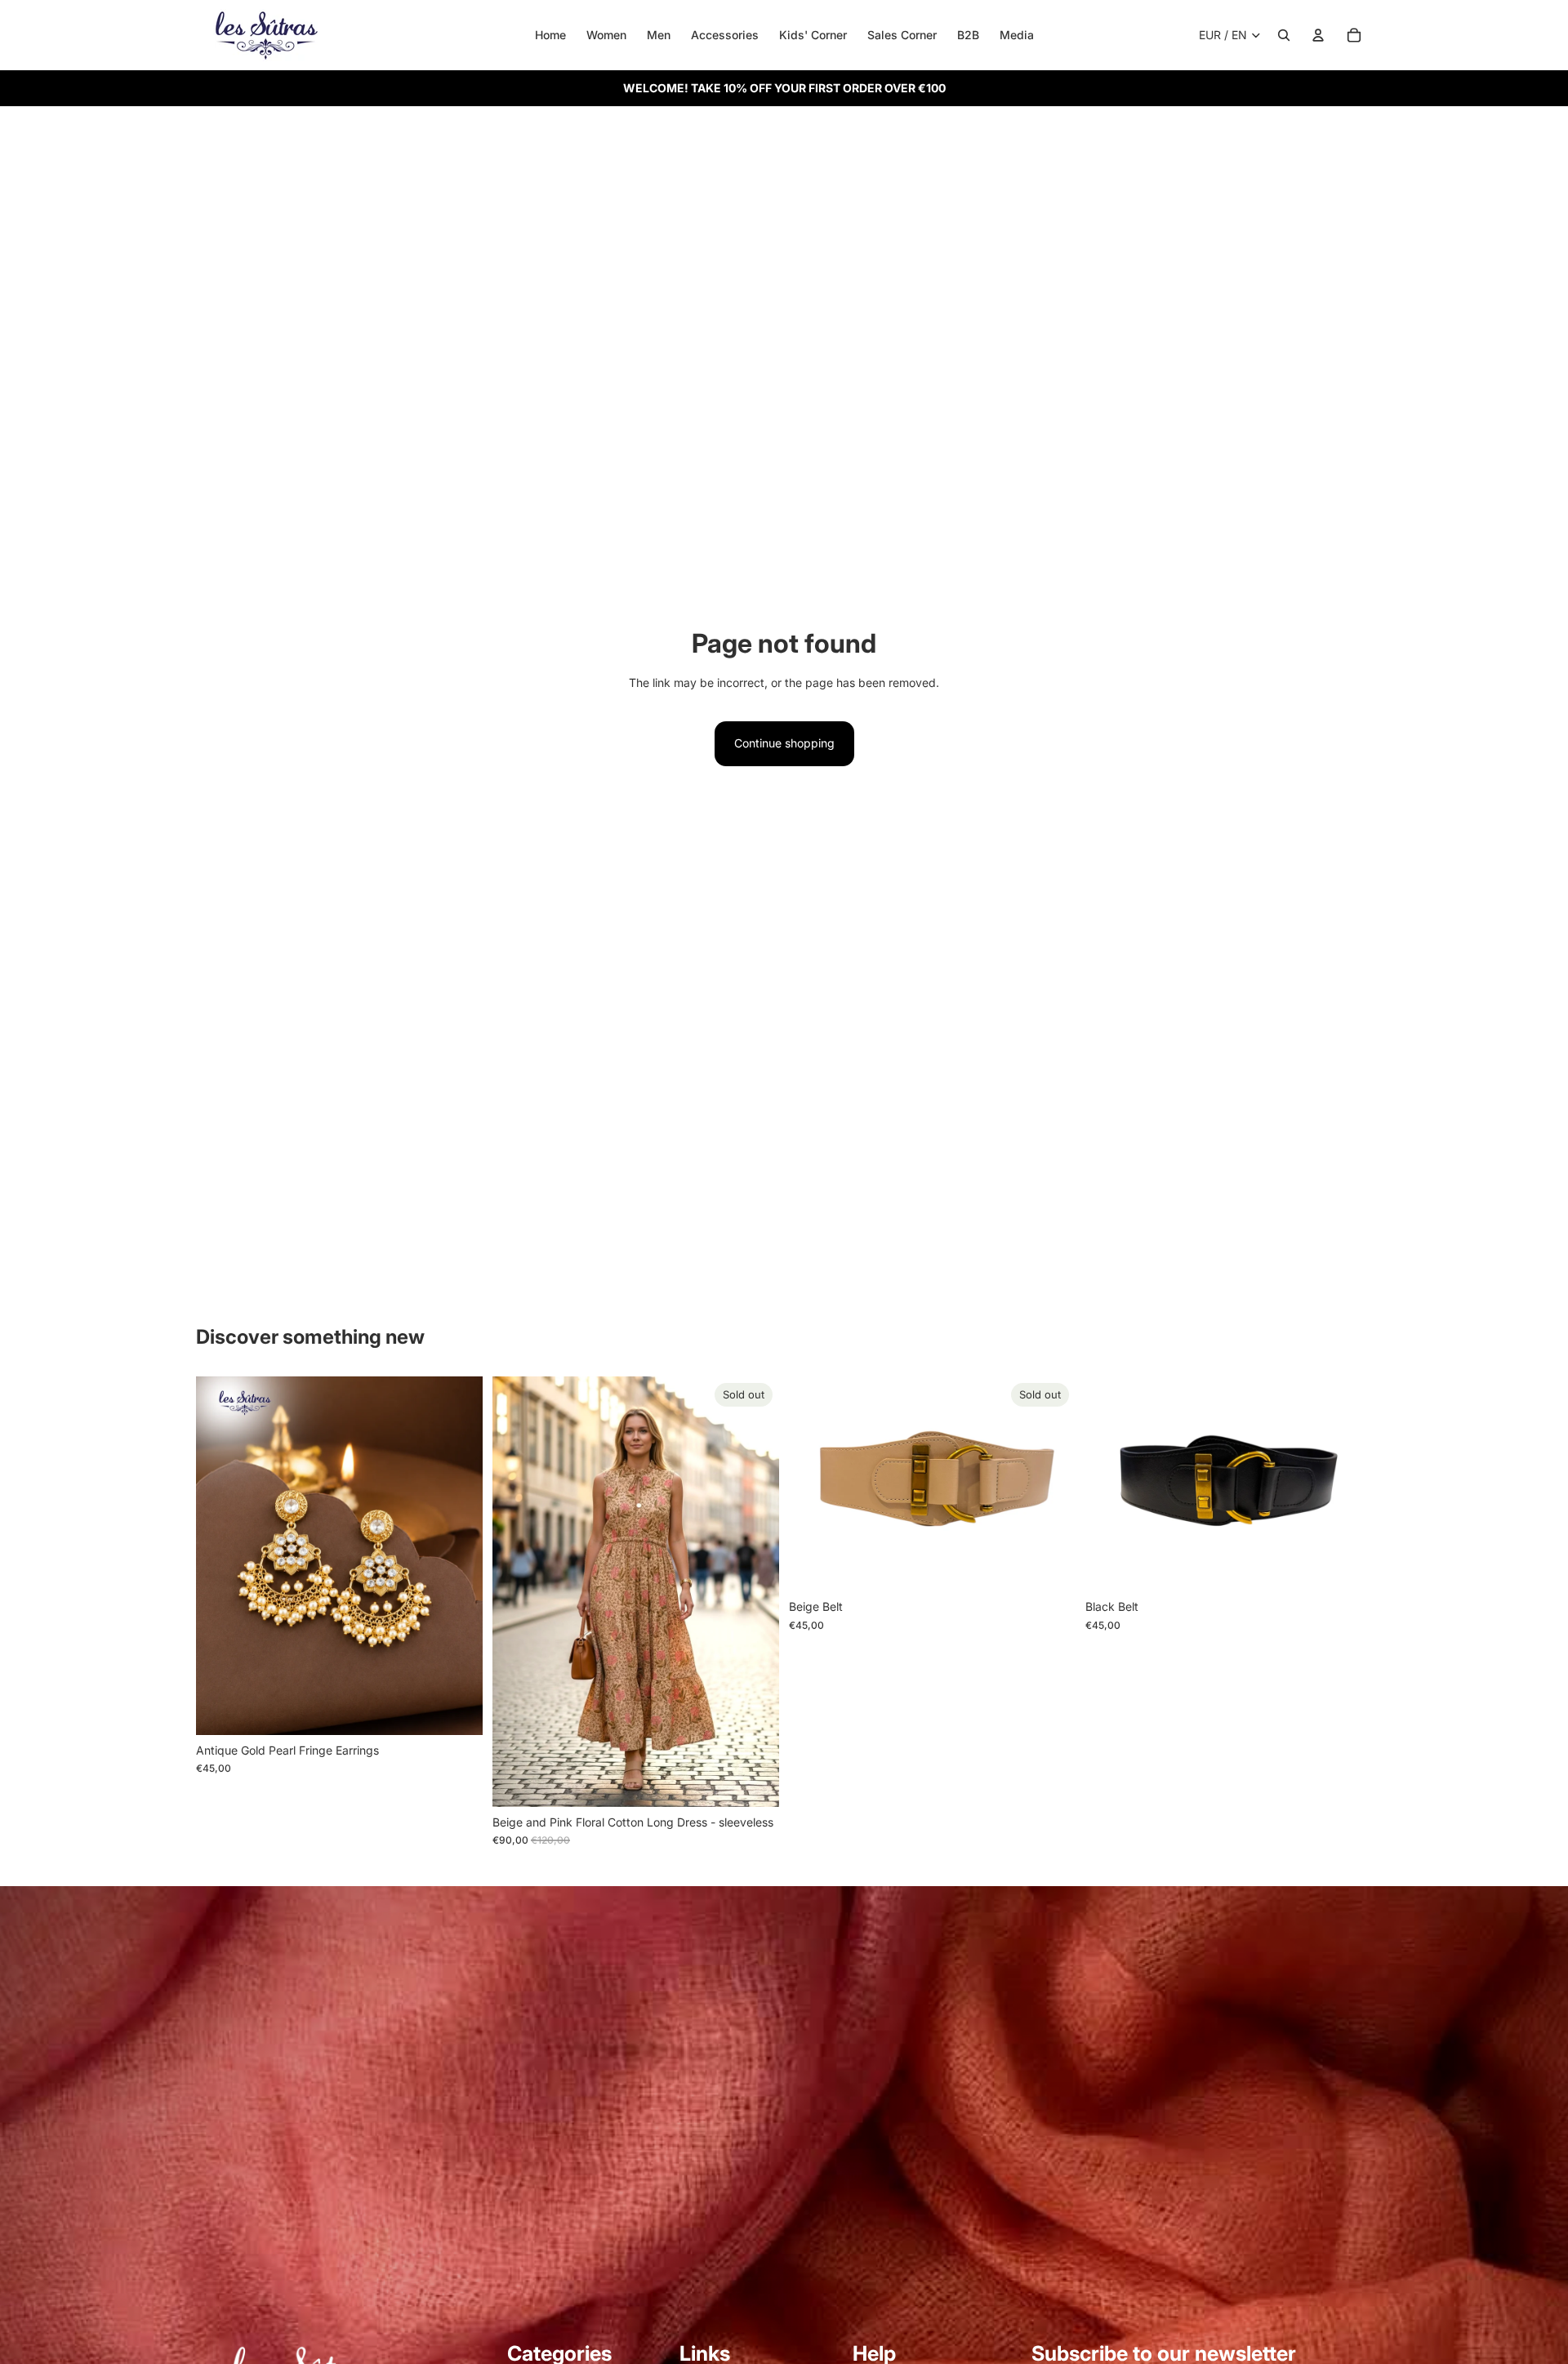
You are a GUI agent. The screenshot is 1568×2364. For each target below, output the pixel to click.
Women (606, 35)
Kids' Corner (813, 35)
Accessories (725, 35)
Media (1017, 35)
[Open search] (1284, 35)
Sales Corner (902, 35)
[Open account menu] (1318, 35)
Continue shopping (784, 743)
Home (550, 35)
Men (659, 35)
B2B (968, 35)
